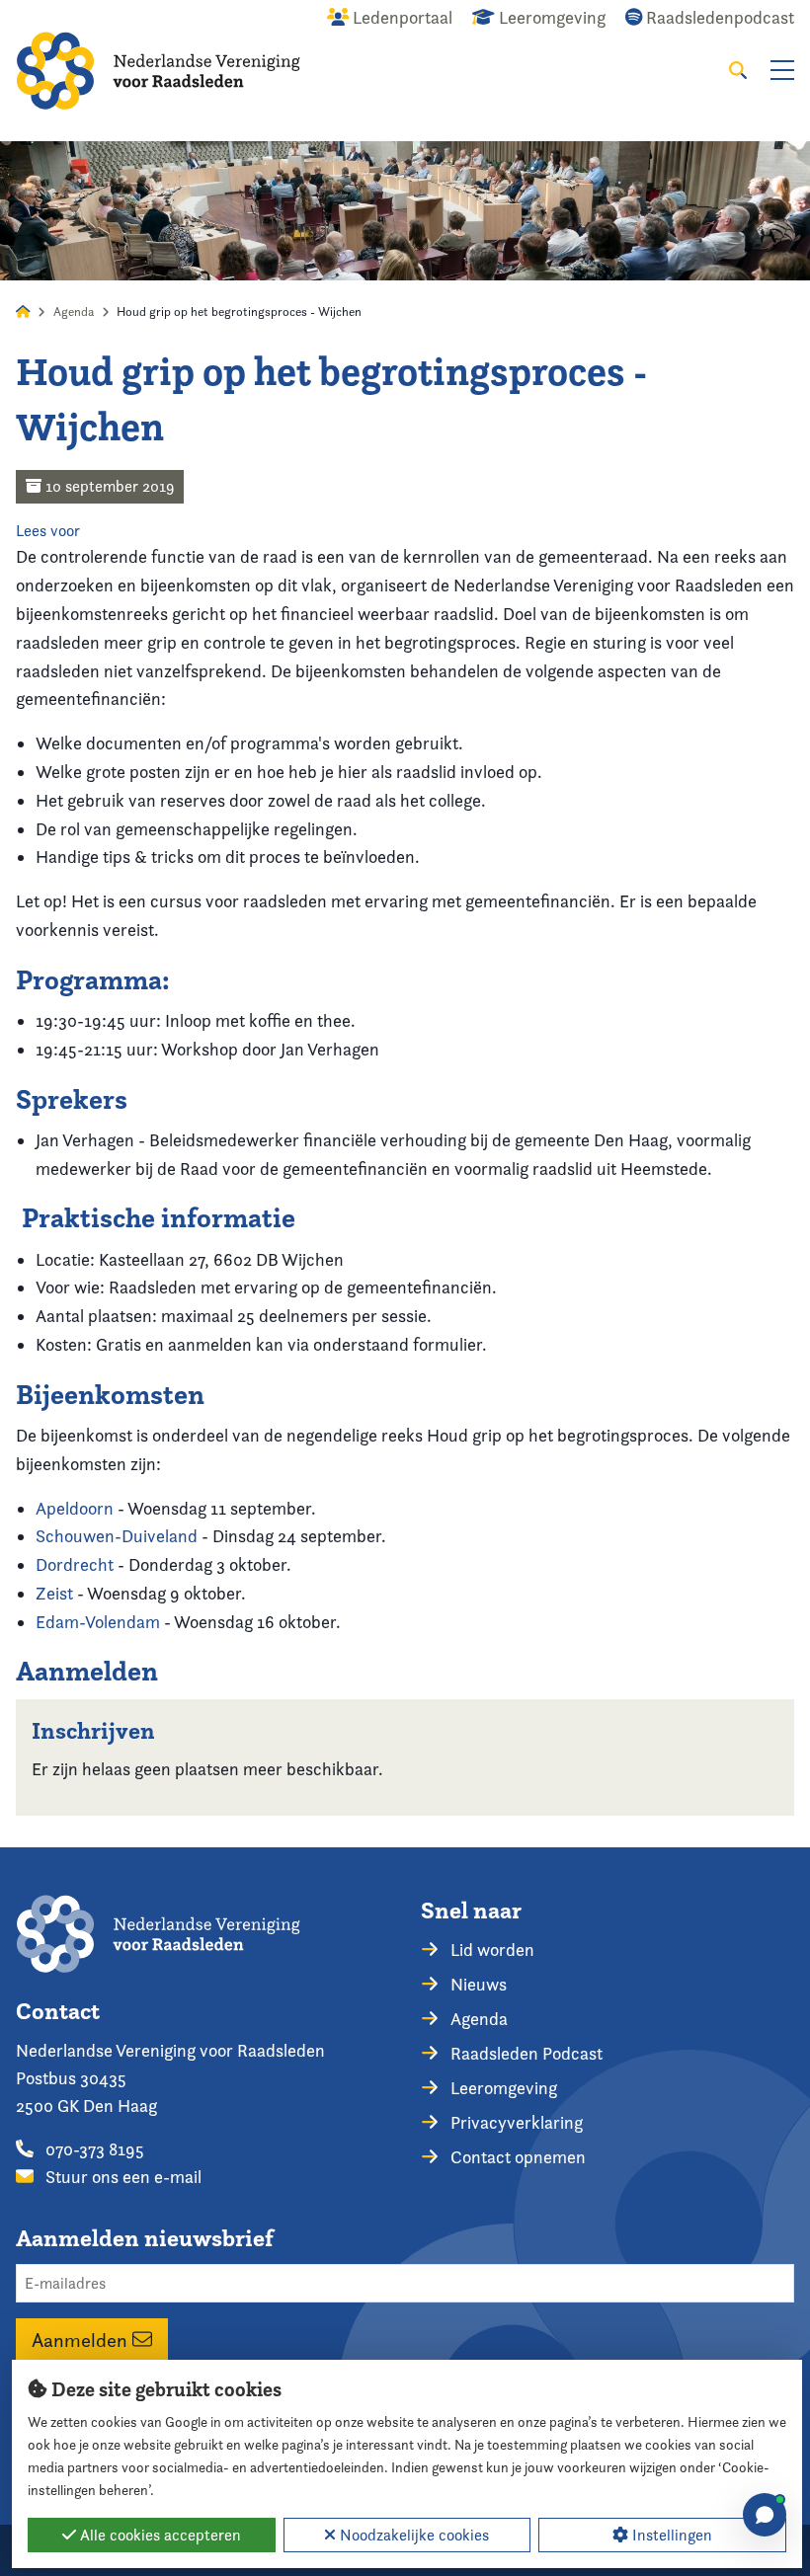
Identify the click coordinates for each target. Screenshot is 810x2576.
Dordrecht (75, 1564)
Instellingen (670, 2535)
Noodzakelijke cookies (412, 2535)
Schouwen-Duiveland (117, 1536)
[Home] (158, 71)
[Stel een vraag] (765, 2515)
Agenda (74, 312)
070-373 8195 (93, 2149)
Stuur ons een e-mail (121, 2177)
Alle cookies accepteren (159, 2535)
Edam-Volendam (98, 1622)
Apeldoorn (75, 1508)
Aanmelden (82, 2339)
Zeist (54, 1593)
